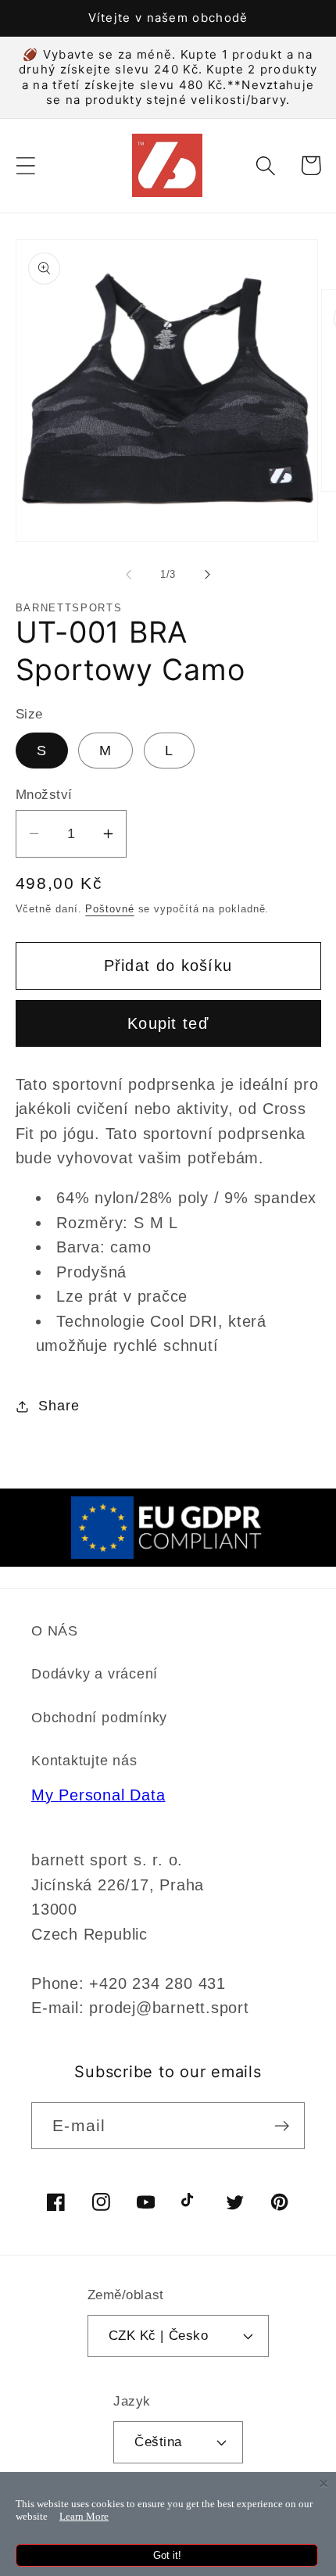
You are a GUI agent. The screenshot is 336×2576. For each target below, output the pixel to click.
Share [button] (59, 1406)
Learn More (84, 2516)
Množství (44, 795)
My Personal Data (98, 1795)
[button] (25, 165)
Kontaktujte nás (84, 1761)
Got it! (167, 2555)
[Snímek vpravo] (208, 575)
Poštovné (109, 909)
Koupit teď (168, 1023)
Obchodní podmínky (99, 1718)
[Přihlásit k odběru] (282, 2126)
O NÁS (55, 1631)
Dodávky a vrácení (95, 1674)
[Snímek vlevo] (128, 575)
